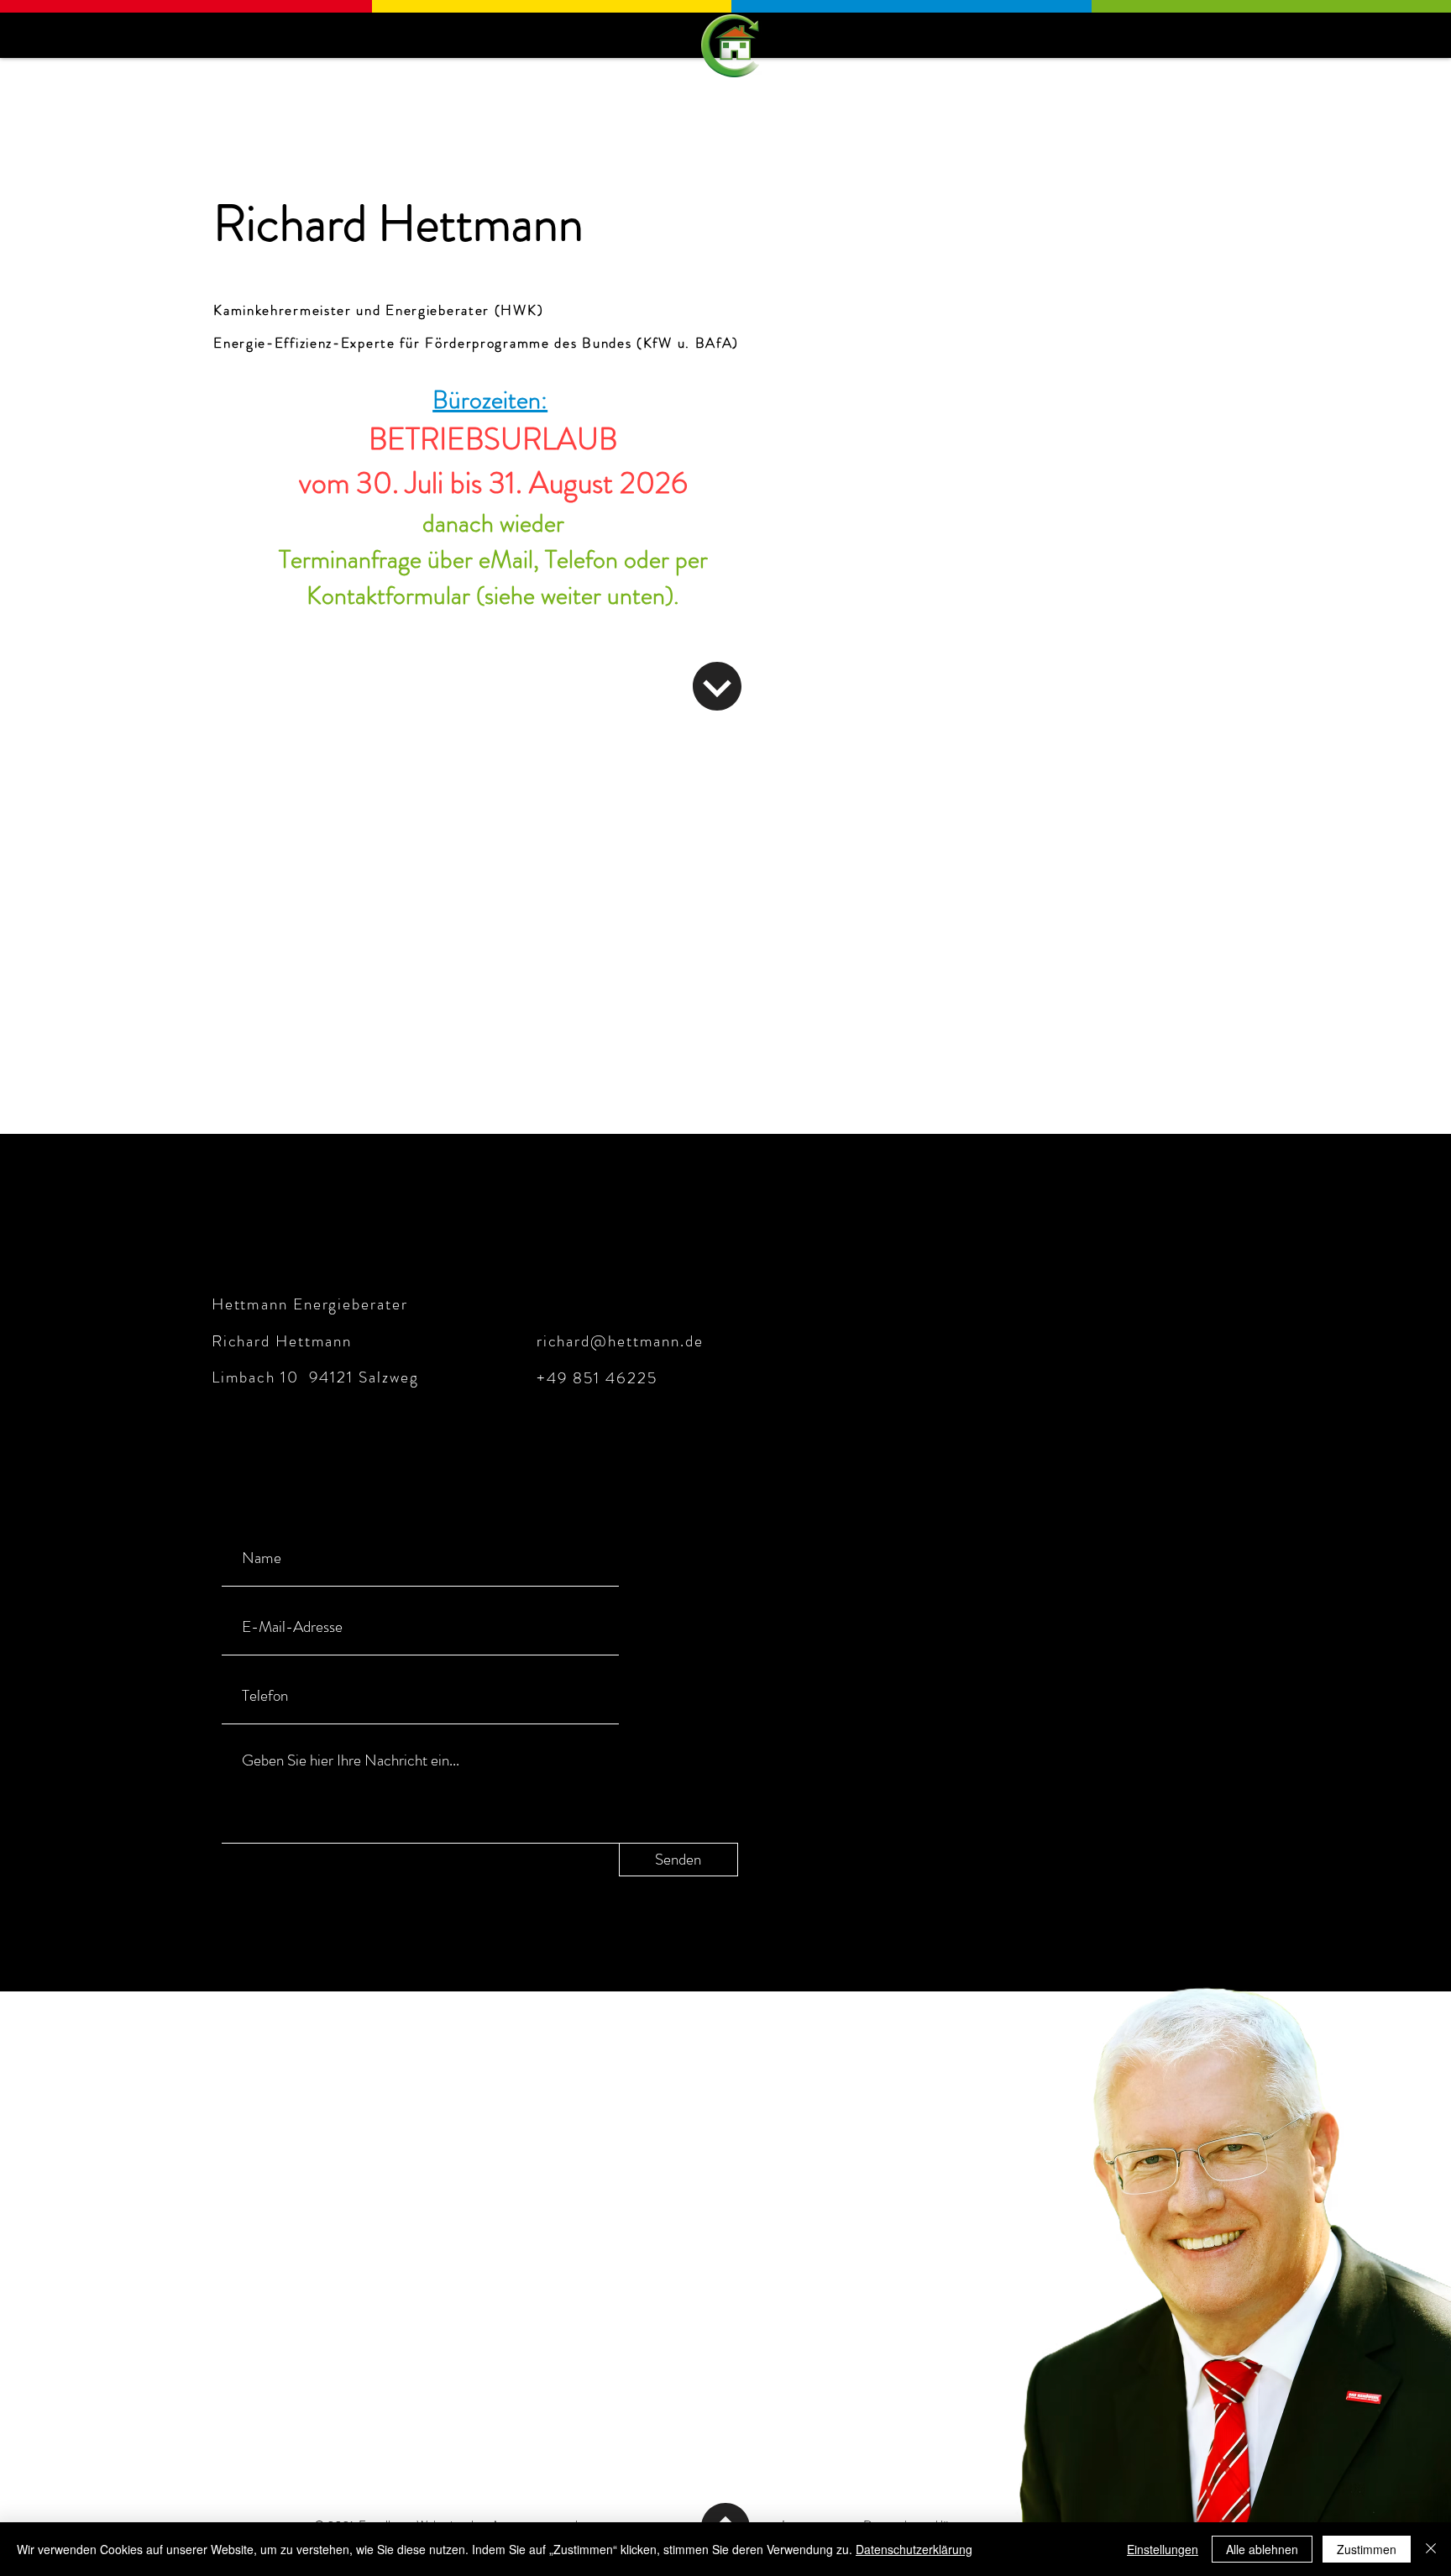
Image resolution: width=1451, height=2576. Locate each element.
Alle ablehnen (1262, 2549)
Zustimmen (1367, 2549)
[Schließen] (1431, 2549)
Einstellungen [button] (1163, 2549)
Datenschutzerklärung (914, 2549)
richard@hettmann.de (620, 1341)
